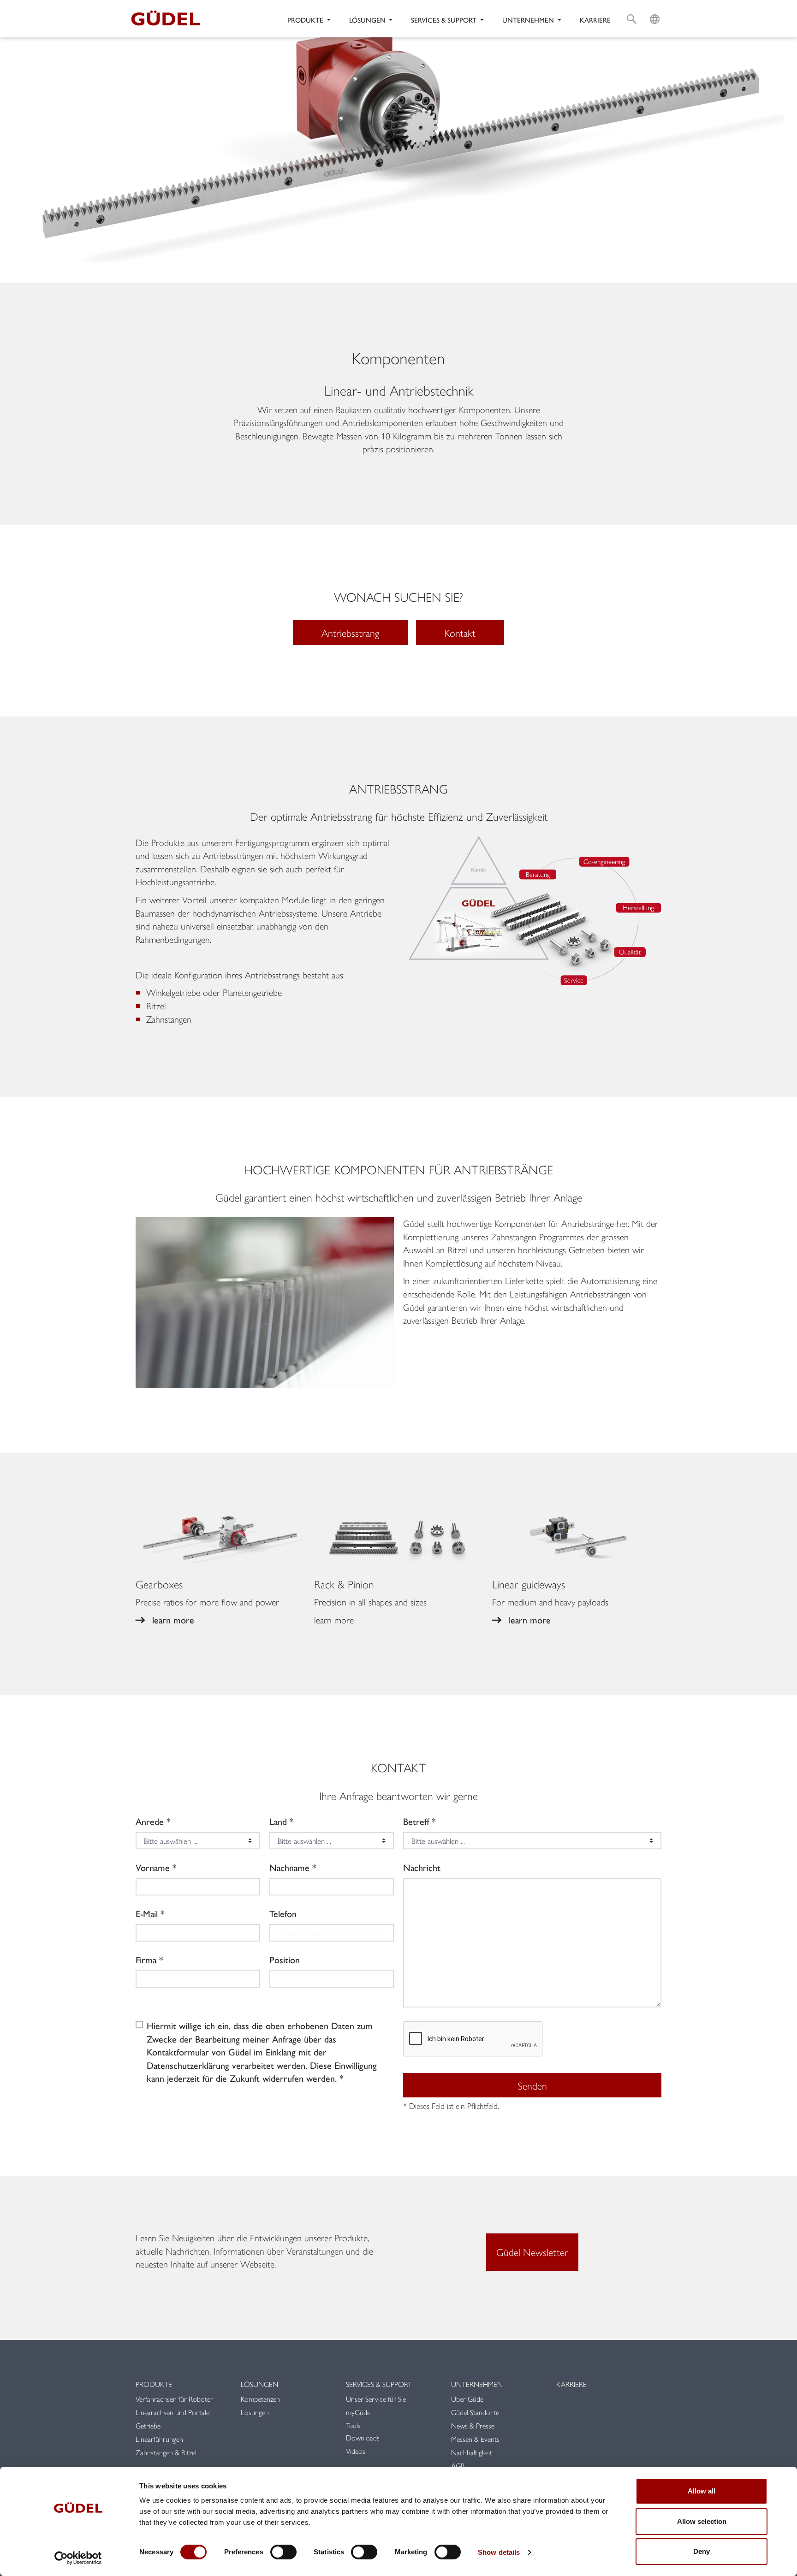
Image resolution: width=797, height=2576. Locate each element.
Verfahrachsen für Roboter (175, 2399)
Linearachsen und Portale (172, 2412)
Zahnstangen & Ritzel (166, 2452)
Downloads (363, 2437)
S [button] (632, 8)
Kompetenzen (260, 2399)
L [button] (655, 8)
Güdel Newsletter (532, 2252)
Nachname (289, 1867)
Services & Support (379, 2384)
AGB (458, 2466)
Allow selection (702, 2521)
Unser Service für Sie (376, 2399)
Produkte (154, 2384)
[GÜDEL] (169, 19)
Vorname (153, 1867)
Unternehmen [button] (529, 20)
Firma (146, 1960)
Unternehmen (477, 2384)
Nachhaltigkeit (472, 2452)
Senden (532, 2085)
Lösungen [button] (368, 20)
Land (278, 1821)
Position (285, 1960)
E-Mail (147, 1913)
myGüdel (359, 2412)
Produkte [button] (306, 20)
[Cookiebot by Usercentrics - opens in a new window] (78, 2558)
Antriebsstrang (350, 633)
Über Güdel (468, 2399)
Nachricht (422, 1867)
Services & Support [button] (445, 20)
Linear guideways (529, 1584)
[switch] (283, 2552)
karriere (595, 20)
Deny (702, 2551)
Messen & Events (475, 2439)
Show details (499, 2552)
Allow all (702, 2491)
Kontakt (460, 633)
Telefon (283, 1913)
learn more (173, 1620)
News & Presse (473, 2425)
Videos (356, 2451)
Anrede (150, 1821)
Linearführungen (159, 2439)
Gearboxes (159, 1584)
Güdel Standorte (475, 2412)
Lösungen (259, 2384)
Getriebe (148, 2425)
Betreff (416, 1821)
